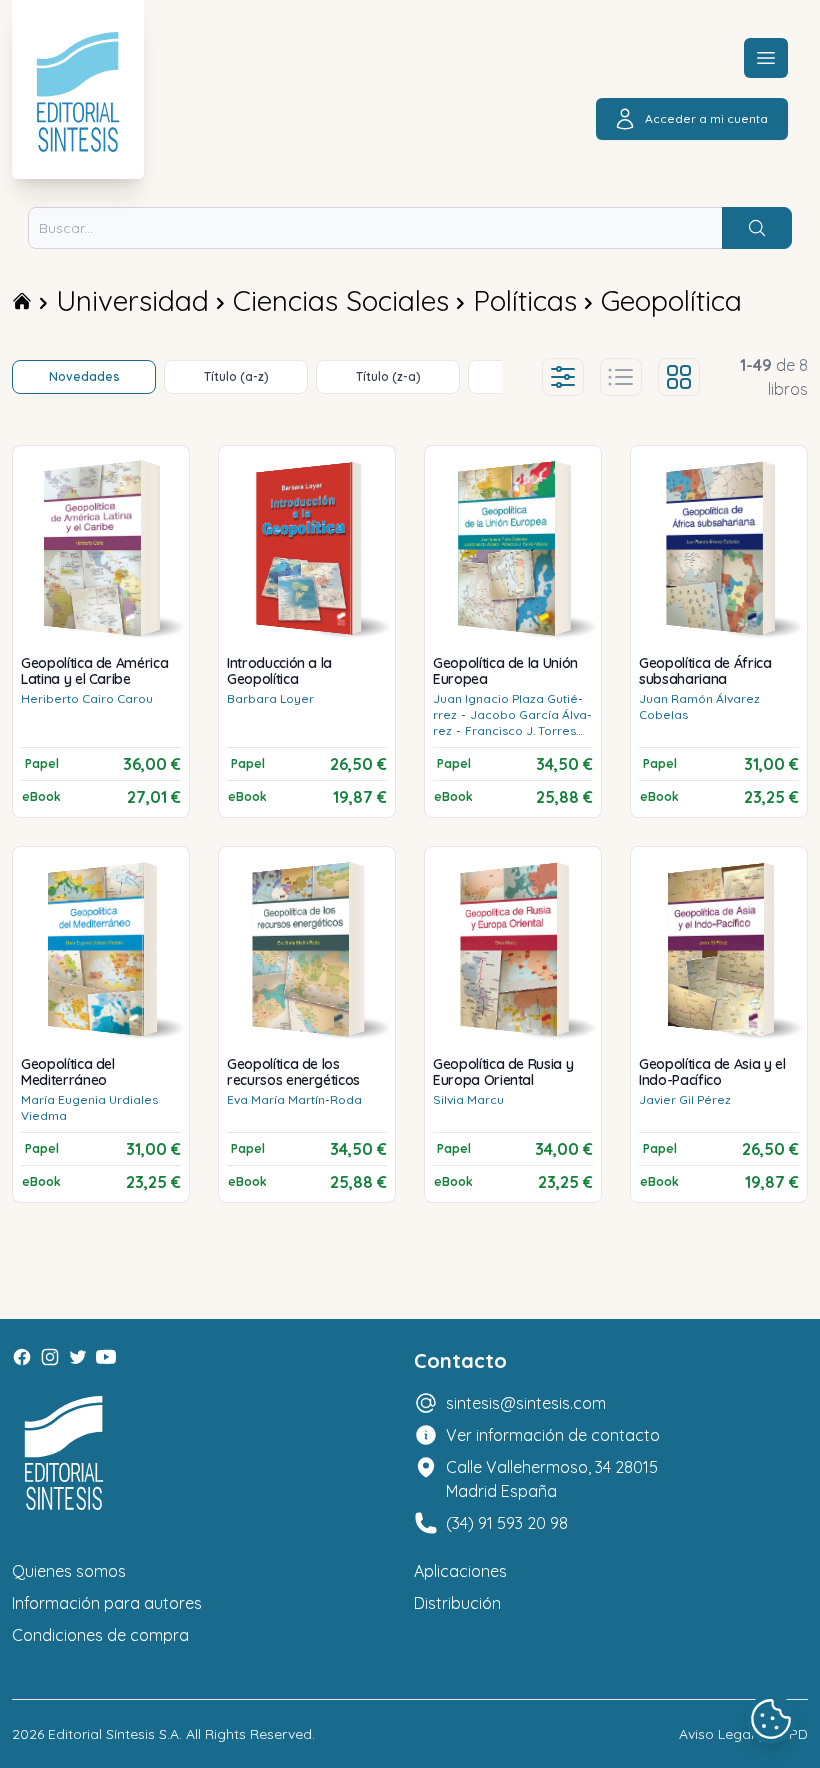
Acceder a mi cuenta (706, 118)
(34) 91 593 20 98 (507, 1523)
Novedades (84, 376)
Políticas (525, 300)
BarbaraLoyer (270, 698)
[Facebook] (22, 1357)
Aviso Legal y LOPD (743, 1734)
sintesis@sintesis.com (526, 1403)
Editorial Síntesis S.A (113, 1734)
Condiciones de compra (100, 1635)
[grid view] (679, 377)
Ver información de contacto (553, 1435)
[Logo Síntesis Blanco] (64, 1453)
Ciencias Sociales (341, 300)
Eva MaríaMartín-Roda (294, 1099)
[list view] (621, 377)
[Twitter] (78, 1357)
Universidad (132, 300)
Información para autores (107, 1603)
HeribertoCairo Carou (87, 698)
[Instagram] (50, 1357)
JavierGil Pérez (685, 1099)
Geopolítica (671, 300)
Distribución (457, 1603)
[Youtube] (106, 1357)
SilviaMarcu (468, 1099)
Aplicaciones (460, 1571)
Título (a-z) (236, 376)
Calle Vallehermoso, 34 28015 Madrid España (552, 1479)
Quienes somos (69, 1571)
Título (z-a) (388, 376)
